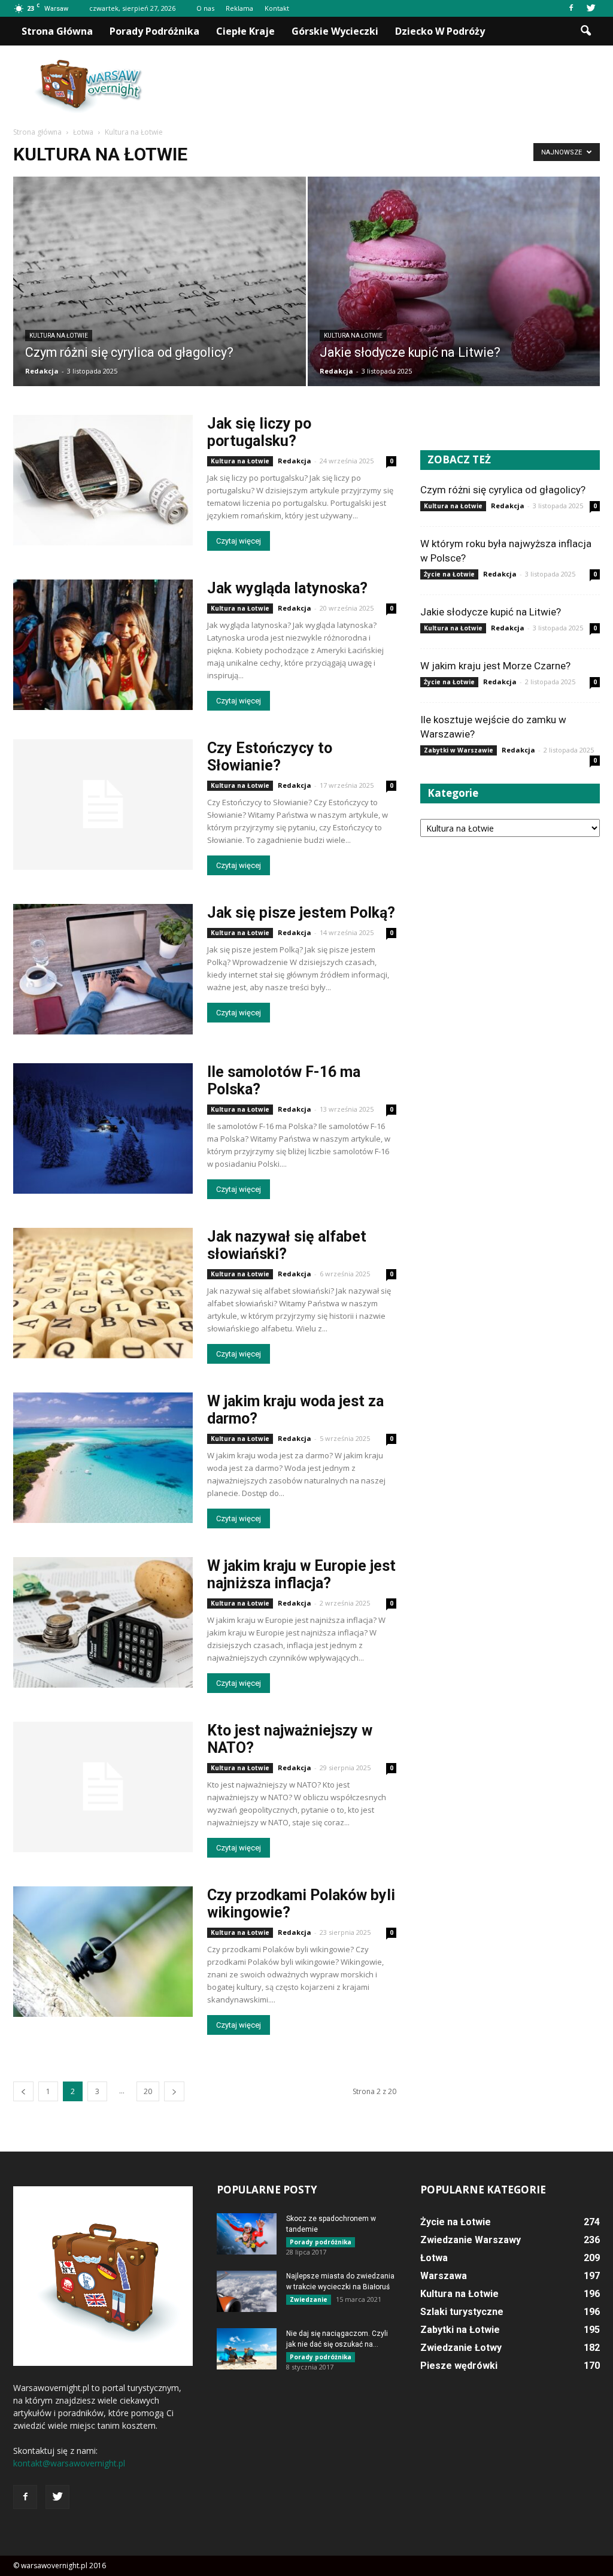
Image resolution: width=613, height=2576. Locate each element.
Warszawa (444, 2276)
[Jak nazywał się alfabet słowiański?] (103, 1293)
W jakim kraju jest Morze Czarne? (495, 666)
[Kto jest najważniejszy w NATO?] (103, 1787)
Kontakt (277, 8)
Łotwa (434, 2258)
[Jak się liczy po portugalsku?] (103, 480)
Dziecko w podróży (440, 31)
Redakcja (42, 371)
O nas (205, 8)
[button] (585, 31)
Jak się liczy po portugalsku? (259, 432)
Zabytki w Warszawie (459, 750)
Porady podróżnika (154, 31)
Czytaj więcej (239, 541)
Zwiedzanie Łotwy (461, 2348)
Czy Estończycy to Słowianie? (270, 757)
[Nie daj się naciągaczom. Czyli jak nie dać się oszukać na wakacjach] (247, 2349)
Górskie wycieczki (335, 31)
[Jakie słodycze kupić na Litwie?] (454, 282)
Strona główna (57, 31)
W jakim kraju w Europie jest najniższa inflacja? (301, 1574)
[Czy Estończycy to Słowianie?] (103, 805)
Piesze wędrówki (459, 2366)
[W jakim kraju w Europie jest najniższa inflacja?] (103, 1622)
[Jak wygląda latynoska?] (103, 645)
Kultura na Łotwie (59, 336)
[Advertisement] (382, 87)
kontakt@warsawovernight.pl (69, 2463)
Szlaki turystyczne (462, 2312)
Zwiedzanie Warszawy (471, 2240)
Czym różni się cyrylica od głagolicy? (503, 490)
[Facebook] (571, 8)
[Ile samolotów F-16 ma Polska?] (103, 1128)
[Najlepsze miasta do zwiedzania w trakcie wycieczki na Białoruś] (247, 2291)
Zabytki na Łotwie (460, 2330)
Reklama (239, 8)
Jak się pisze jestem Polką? (301, 913)
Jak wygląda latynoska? (287, 588)
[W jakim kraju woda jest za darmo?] (103, 1458)
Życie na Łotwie (449, 574)
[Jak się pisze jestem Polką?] (103, 969)
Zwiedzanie (309, 2299)
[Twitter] (591, 8)
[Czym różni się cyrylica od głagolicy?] (160, 293)
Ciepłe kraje (245, 31)
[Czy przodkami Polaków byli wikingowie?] (103, 1952)
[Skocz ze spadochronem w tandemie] (247, 2234)
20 (148, 2091)
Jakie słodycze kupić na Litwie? (491, 612)
